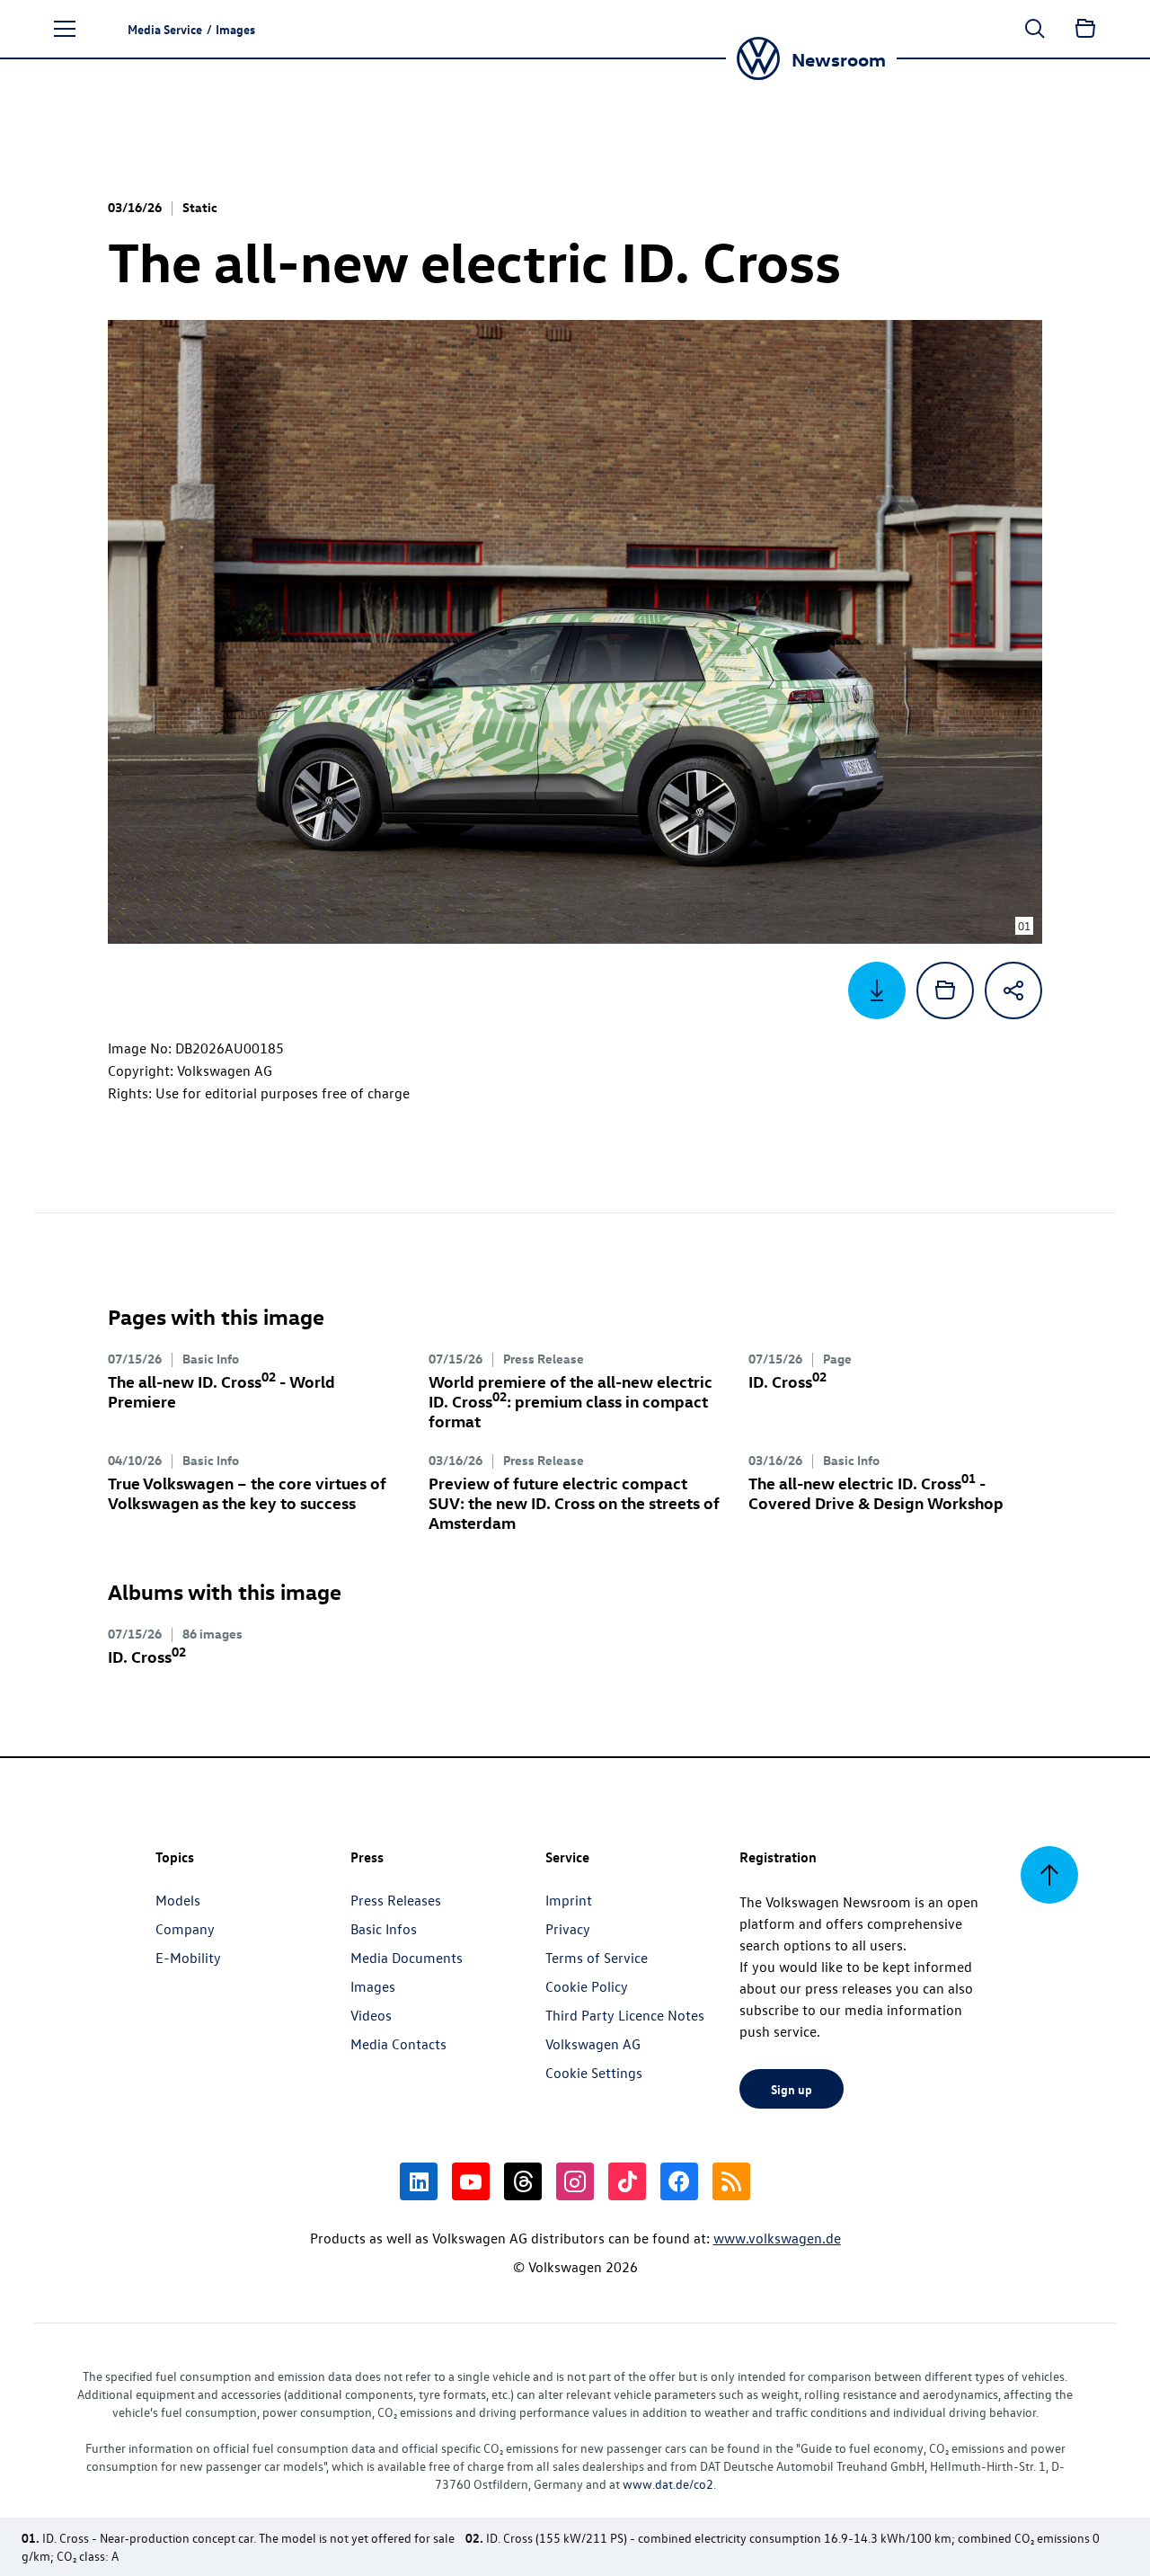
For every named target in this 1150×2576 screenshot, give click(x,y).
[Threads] (523, 2181)
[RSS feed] (731, 2181)
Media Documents (407, 1958)
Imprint (569, 1900)
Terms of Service (597, 1958)
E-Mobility (188, 1958)
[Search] (1035, 29)
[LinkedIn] (419, 2181)
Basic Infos (384, 1929)
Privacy (568, 1929)
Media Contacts (398, 2044)
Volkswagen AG (593, 2044)
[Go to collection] (1085, 29)
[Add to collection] (945, 990)
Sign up (792, 2089)
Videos (371, 2015)
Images (373, 1986)
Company (185, 1929)
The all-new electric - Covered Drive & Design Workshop (876, 1492)
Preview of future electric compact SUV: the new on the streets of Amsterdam (574, 1502)
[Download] (877, 990)
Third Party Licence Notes (625, 2015)
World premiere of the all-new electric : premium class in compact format (571, 1401)
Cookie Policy (587, 1986)
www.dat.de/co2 (668, 2484)
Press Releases (396, 1900)
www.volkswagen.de (777, 2238)
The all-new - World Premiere (221, 1391)
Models (178, 1900)
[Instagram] (575, 2181)
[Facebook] (679, 2181)
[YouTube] (471, 2181)
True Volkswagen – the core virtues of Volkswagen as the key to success (247, 1492)
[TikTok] (627, 2181)
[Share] (1013, 990)
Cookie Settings (594, 2073)
